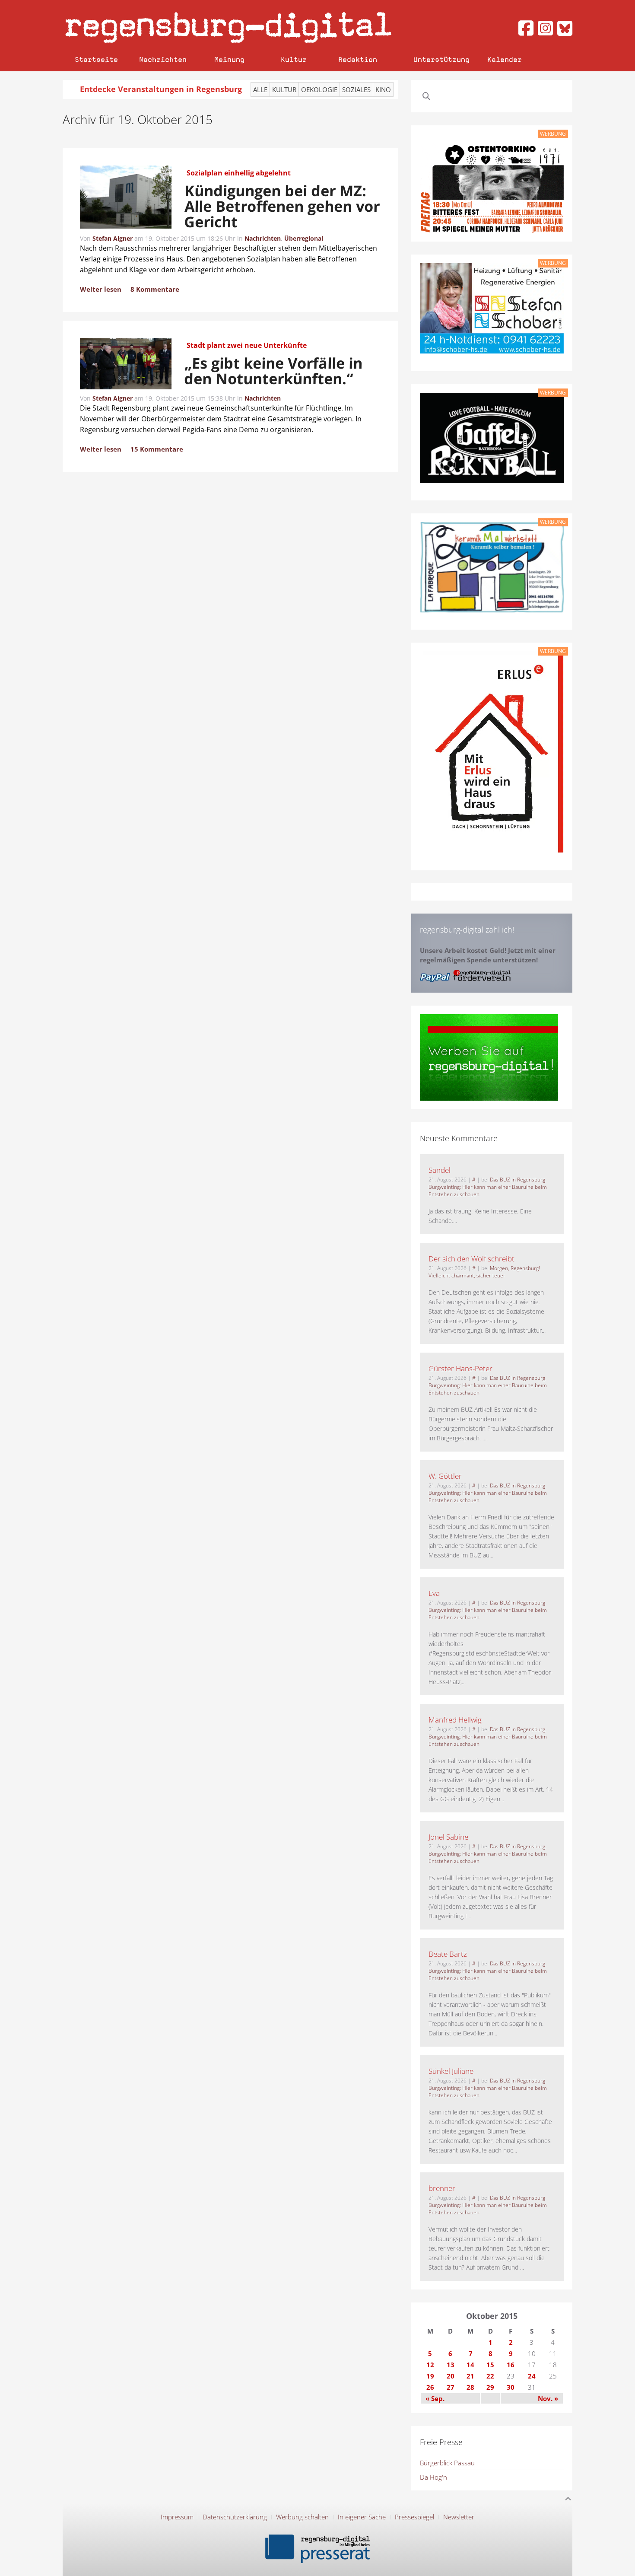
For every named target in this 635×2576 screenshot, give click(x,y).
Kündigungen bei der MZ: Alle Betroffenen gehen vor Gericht (282, 206)
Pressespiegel (414, 2517)
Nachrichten (163, 59)
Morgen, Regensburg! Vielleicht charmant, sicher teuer (484, 1272)
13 (451, 2365)
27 (451, 2387)
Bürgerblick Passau (447, 2463)
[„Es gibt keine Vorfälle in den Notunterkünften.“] (126, 365)
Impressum (177, 2517)
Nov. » (548, 2398)
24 (532, 2376)
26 (430, 2387)
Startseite (96, 59)
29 (490, 2387)
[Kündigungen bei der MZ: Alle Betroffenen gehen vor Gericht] (126, 198)
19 (430, 2376)
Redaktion (358, 59)
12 (430, 2365)
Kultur (294, 59)
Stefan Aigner (113, 238)
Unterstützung (441, 59)
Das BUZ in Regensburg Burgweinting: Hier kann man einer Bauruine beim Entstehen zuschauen (488, 1187)
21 (470, 2376)
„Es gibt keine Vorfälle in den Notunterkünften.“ (274, 371)
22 (490, 2376)
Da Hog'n (433, 2477)
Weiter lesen (101, 289)
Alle (260, 89)
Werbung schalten (302, 2517)
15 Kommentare (157, 449)
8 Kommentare (155, 289)
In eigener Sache (362, 2517)
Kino (383, 89)
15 (490, 2365)
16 (511, 2365)
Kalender (505, 59)
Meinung (229, 59)
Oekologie (319, 89)
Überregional (304, 238)
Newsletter (459, 2517)
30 (511, 2387)
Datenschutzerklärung (235, 2517)
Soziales (356, 89)
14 (470, 2365)
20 (451, 2376)
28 (470, 2387)
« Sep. (435, 2398)
